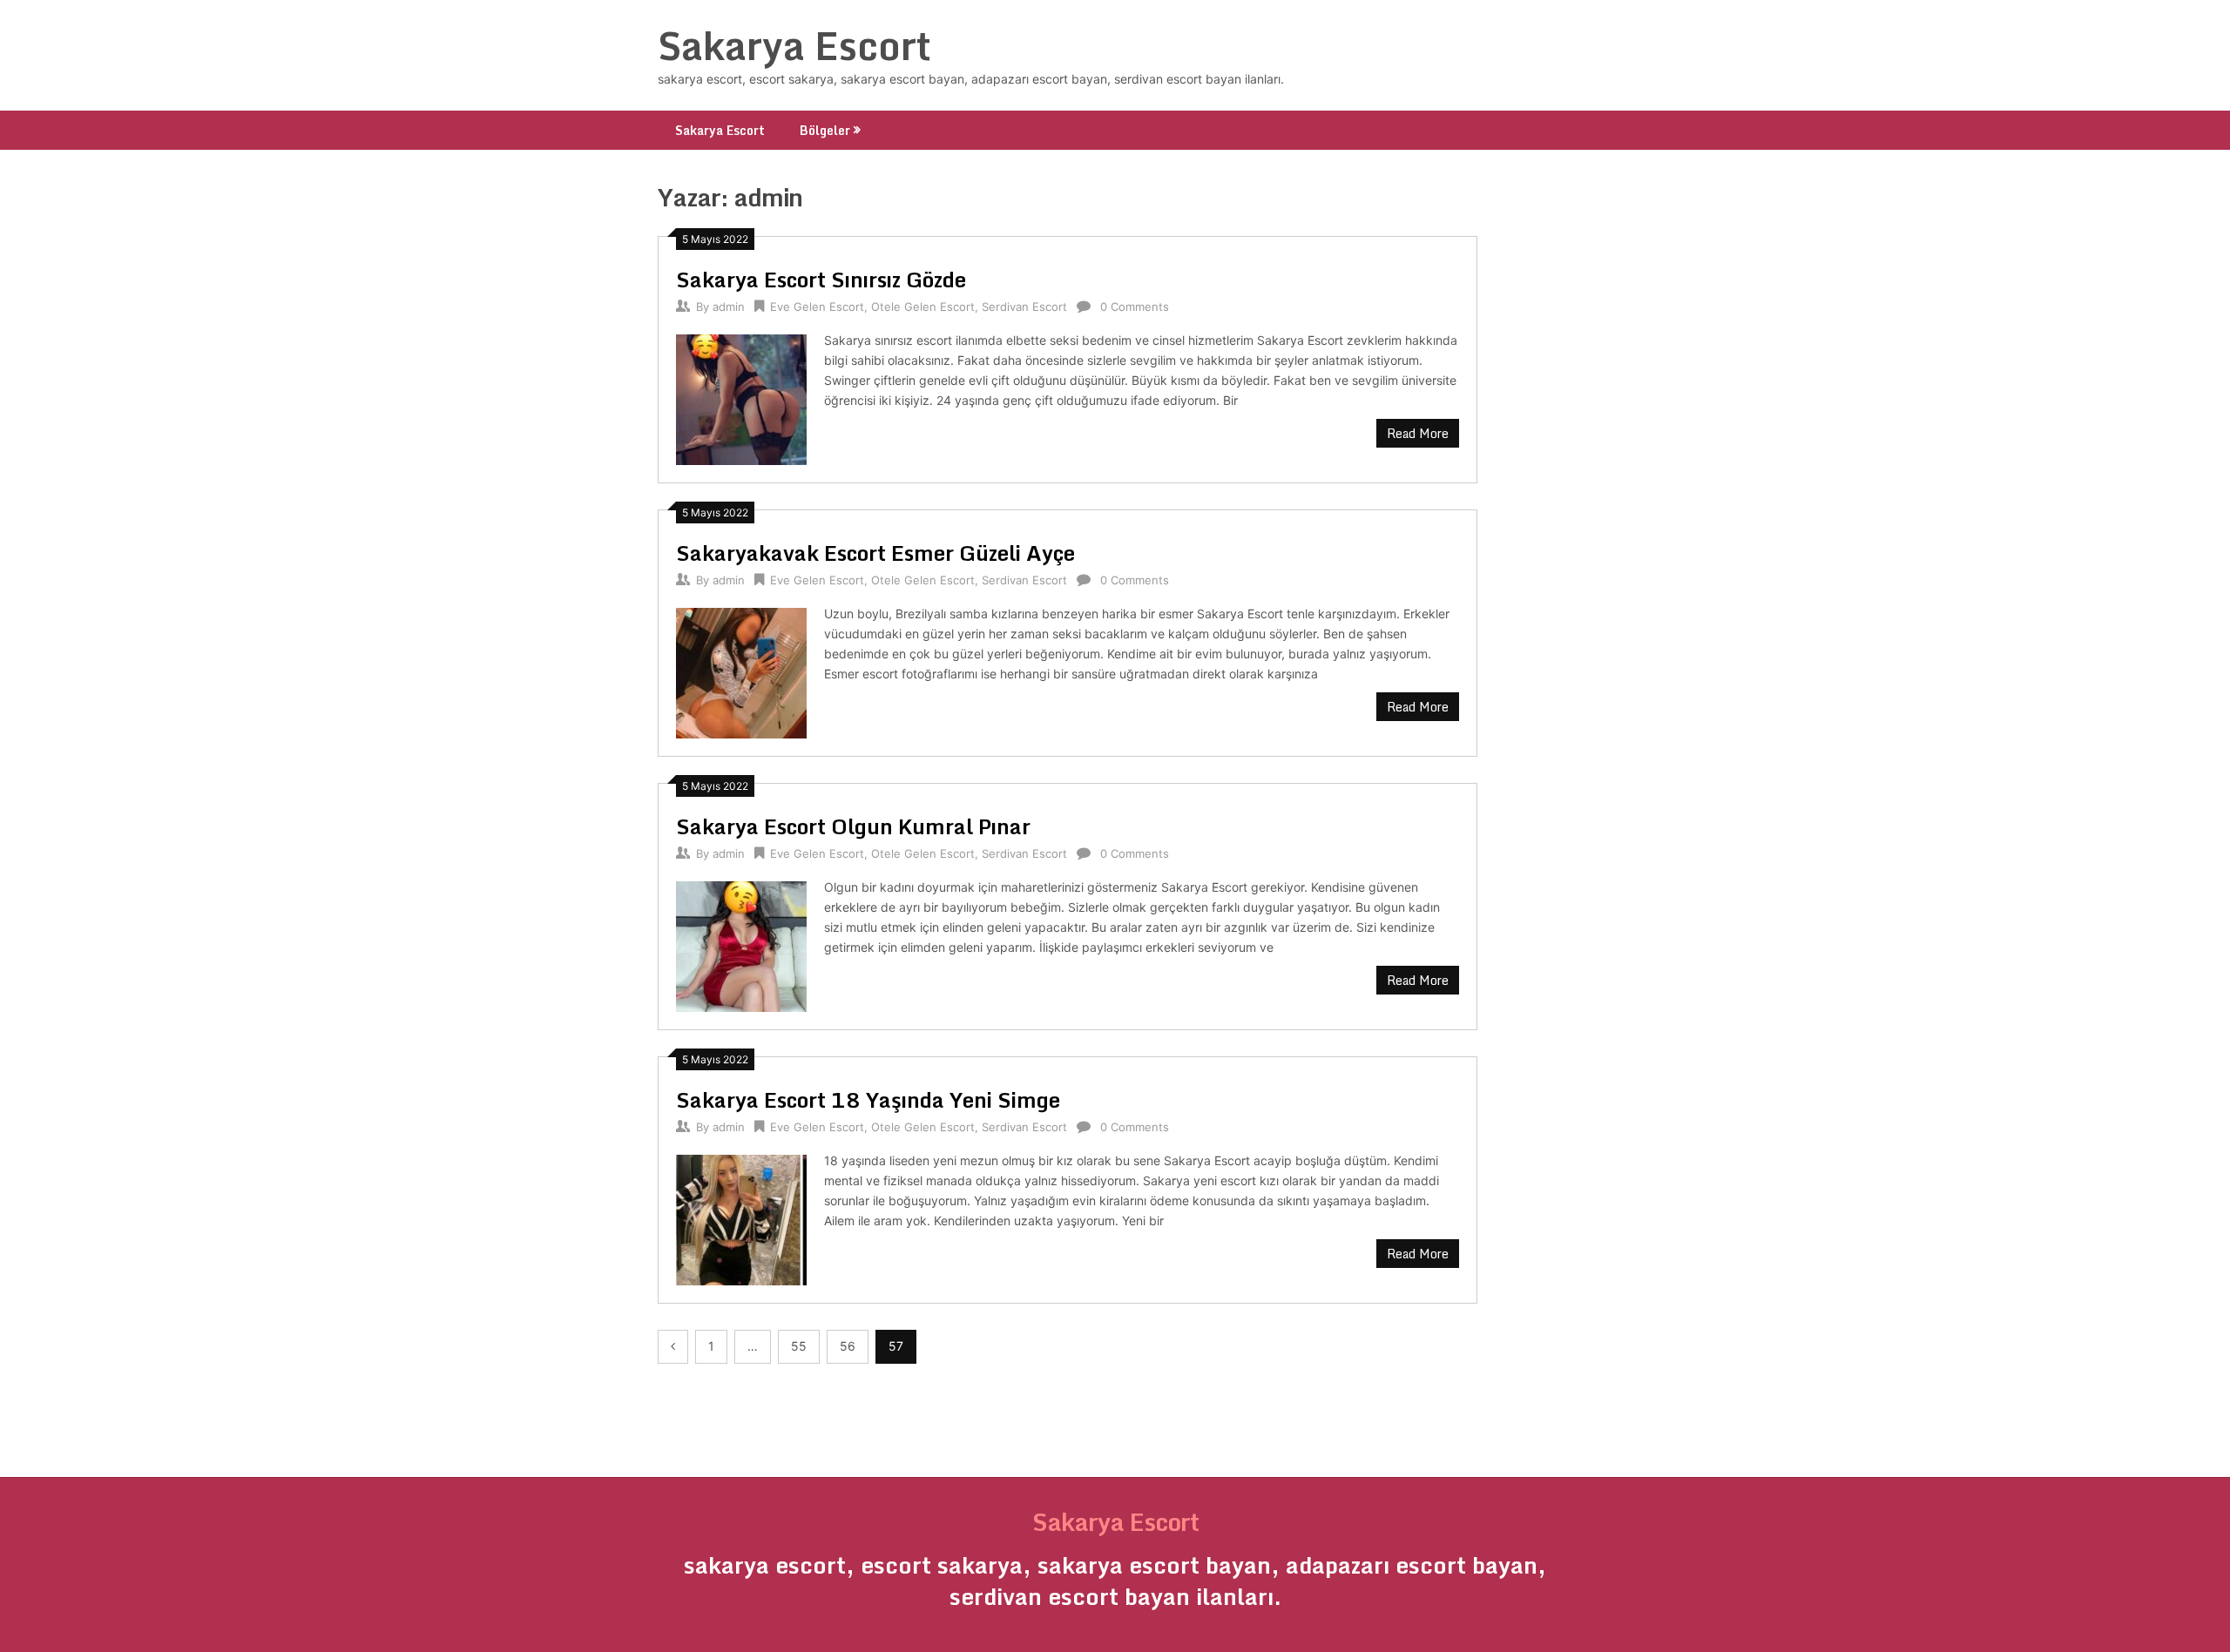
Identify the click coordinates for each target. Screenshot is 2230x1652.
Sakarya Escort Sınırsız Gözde (821, 279)
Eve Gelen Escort (817, 307)
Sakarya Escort (794, 45)
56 (848, 1346)
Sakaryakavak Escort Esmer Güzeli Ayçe (875, 553)
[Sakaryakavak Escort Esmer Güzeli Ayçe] (741, 671)
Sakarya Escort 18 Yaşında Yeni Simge (868, 1099)
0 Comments (1135, 307)
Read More (1418, 433)
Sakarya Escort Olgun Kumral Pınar (853, 826)
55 (799, 1346)
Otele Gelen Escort (923, 307)
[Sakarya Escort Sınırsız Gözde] (741, 398)
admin (729, 307)
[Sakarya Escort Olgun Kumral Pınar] (741, 944)
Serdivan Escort (1024, 307)
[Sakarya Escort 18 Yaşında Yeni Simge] (741, 1218)
